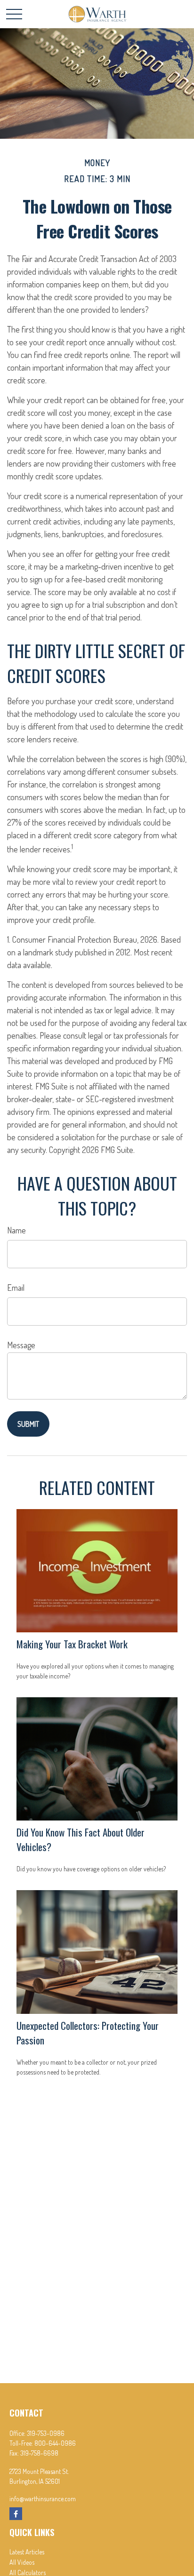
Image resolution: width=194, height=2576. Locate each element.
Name (16, 1230)
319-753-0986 (46, 2433)
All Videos (22, 2562)
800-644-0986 (55, 2443)
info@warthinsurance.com (43, 2499)
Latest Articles (27, 2552)
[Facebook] (16, 2514)
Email (16, 1288)
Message (21, 1345)
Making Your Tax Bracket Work (72, 1644)
